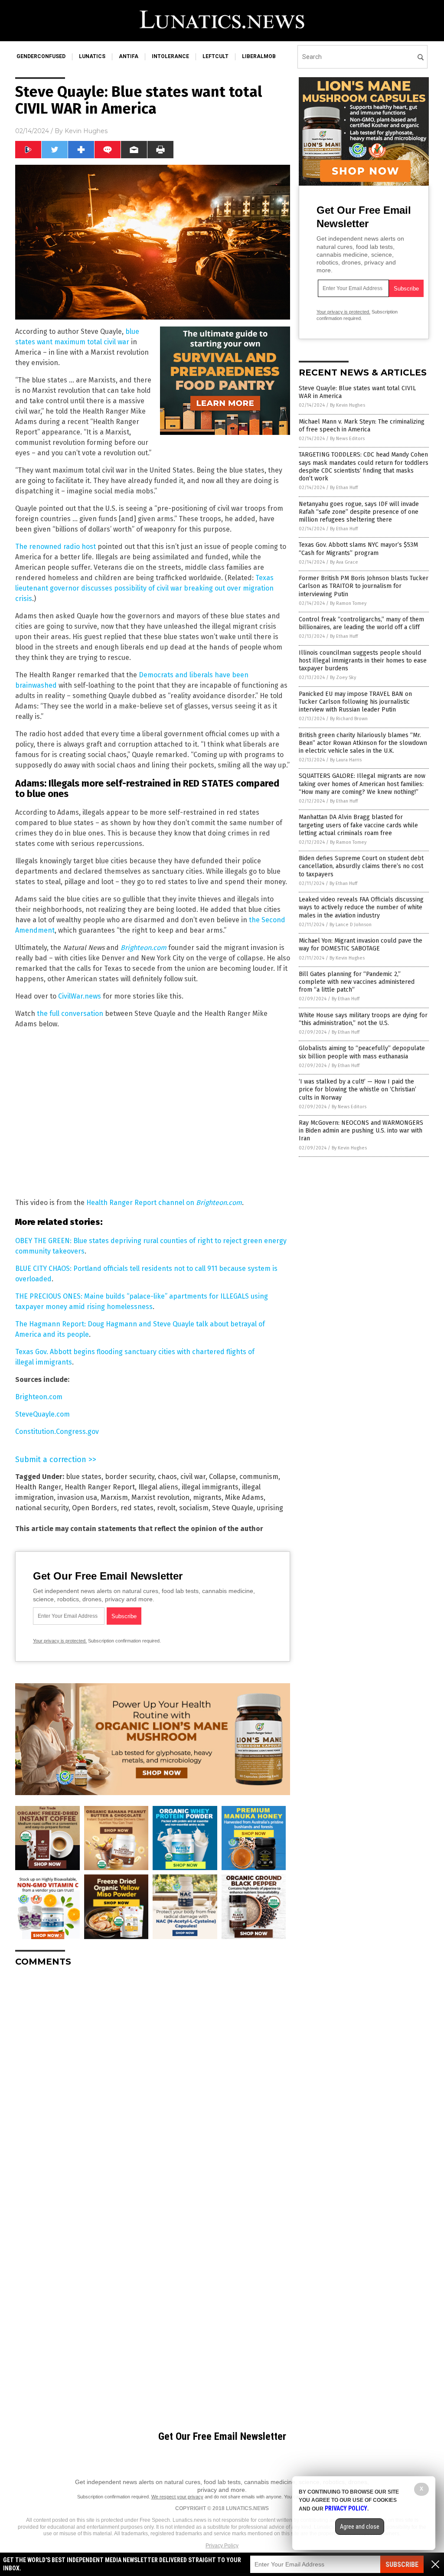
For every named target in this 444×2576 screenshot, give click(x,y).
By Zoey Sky (343, 677)
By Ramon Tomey (348, 603)
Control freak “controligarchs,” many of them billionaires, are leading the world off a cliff (361, 623)
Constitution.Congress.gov (57, 1432)
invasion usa (77, 1497)
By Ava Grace (344, 562)
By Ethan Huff (344, 488)
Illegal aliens (158, 1487)
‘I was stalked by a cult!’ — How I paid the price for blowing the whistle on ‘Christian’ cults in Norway (357, 1089)
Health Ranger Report (100, 1487)
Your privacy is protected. (60, 1641)
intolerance (170, 56)
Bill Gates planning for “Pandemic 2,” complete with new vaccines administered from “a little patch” (357, 982)
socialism (194, 1508)
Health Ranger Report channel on (164, 1203)
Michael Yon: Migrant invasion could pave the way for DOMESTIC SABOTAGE (361, 945)
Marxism (114, 1497)
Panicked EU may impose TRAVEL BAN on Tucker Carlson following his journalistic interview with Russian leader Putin (355, 702)
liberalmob (259, 56)
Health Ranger (38, 1487)
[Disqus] (153, 2082)
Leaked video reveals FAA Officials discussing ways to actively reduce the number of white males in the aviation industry (361, 907)
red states (137, 1508)
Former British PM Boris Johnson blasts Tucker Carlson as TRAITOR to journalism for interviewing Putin (364, 586)
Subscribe (402, 2565)
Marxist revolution (160, 1497)
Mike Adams (244, 1497)
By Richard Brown (349, 719)
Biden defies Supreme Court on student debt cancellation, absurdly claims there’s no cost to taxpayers (361, 866)
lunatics (92, 56)
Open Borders (95, 1508)
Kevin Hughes (86, 131)
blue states (84, 1477)
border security (130, 1477)
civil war (193, 1477)
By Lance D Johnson (351, 925)
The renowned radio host (55, 547)
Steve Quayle (233, 1508)
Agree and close (360, 2527)
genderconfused (41, 56)
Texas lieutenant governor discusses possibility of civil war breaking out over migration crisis (144, 588)
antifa (129, 56)
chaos (167, 1477)
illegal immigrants (210, 1487)
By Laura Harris (346, 760)
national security (42, 1508)
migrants (207, 1497)
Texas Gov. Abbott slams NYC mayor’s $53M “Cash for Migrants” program (358, 549)
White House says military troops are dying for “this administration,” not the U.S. (363, 1019)
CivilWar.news (80, 996)
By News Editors (347, 439)
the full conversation (70, 1014)
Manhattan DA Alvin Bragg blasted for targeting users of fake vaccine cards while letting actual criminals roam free (358, 825)
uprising (270, 1508)
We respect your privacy (177, 2497)
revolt (166, 1508)
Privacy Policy (222, 2546)
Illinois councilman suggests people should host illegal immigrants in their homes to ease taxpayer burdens (363, 661)
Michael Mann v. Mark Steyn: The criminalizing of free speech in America (362, 426)
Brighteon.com (39, 1397)
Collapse (222, 1477)
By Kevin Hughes (348, 405)
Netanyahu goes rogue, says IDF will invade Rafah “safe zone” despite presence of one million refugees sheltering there (359, 512)
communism (259, 1477)
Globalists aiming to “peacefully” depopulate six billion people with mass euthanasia (362, 1052)
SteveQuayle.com (42, 1414)
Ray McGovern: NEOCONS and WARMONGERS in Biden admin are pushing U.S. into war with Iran (361, 1131)
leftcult (215, 56)
